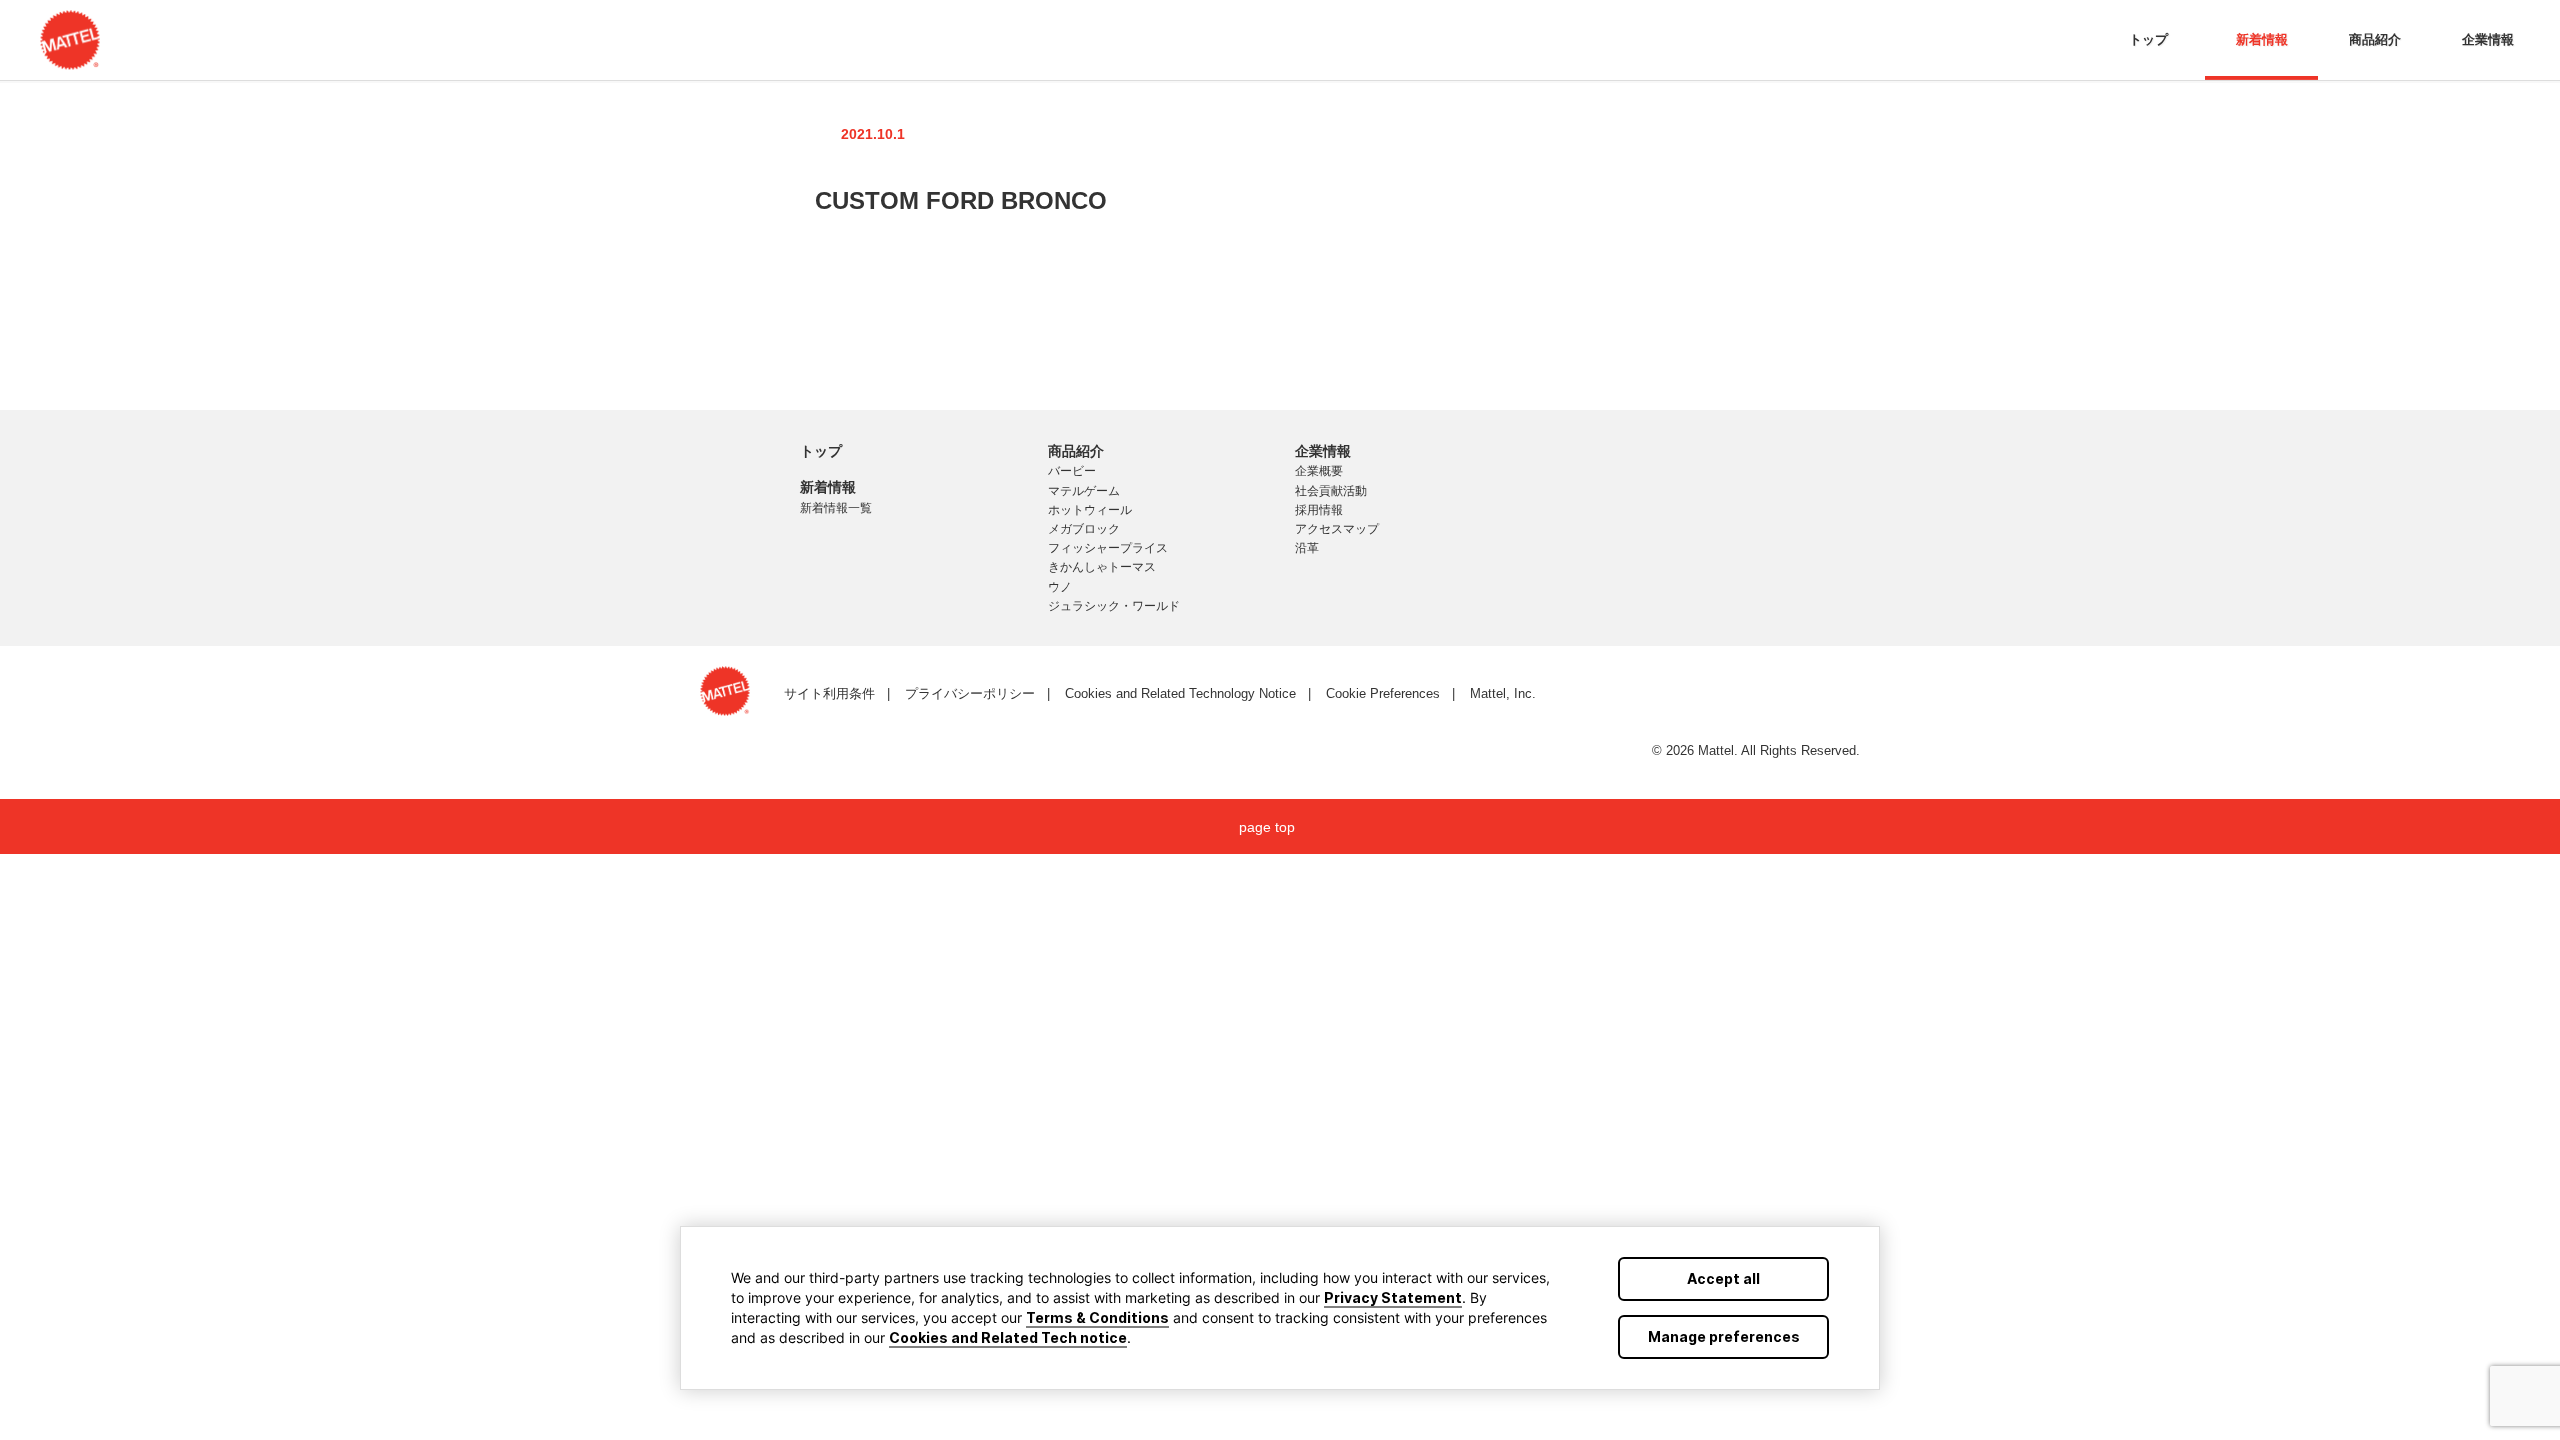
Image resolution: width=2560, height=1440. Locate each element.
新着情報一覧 (836, 508)
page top (1267, 827)
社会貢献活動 (1331, 491)
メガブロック (1084, 529)
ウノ (1060, 587)
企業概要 (1319, 471)
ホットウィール (1090, 510)
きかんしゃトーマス (1102, 567)
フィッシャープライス (1108, 548)
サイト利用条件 (829, 693)
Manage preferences (1724, 1336)
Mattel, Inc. (1503, 693)
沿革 (1307, 548)
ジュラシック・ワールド (1114, 606)
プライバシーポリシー (970, 693)
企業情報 (2488, 39)
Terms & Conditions (1097, 1317)
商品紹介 (2375, 39)
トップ (2148, 39)
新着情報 (2262, 39)
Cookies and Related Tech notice (1008, 1337)
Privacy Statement (1393, 1297)
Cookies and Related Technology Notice (1180, 693)
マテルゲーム (1084, 491)
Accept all (1723, 1278)
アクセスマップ (1337, 529)
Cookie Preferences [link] (1383, 693)
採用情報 (1319, 510)
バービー (1072, 471)
